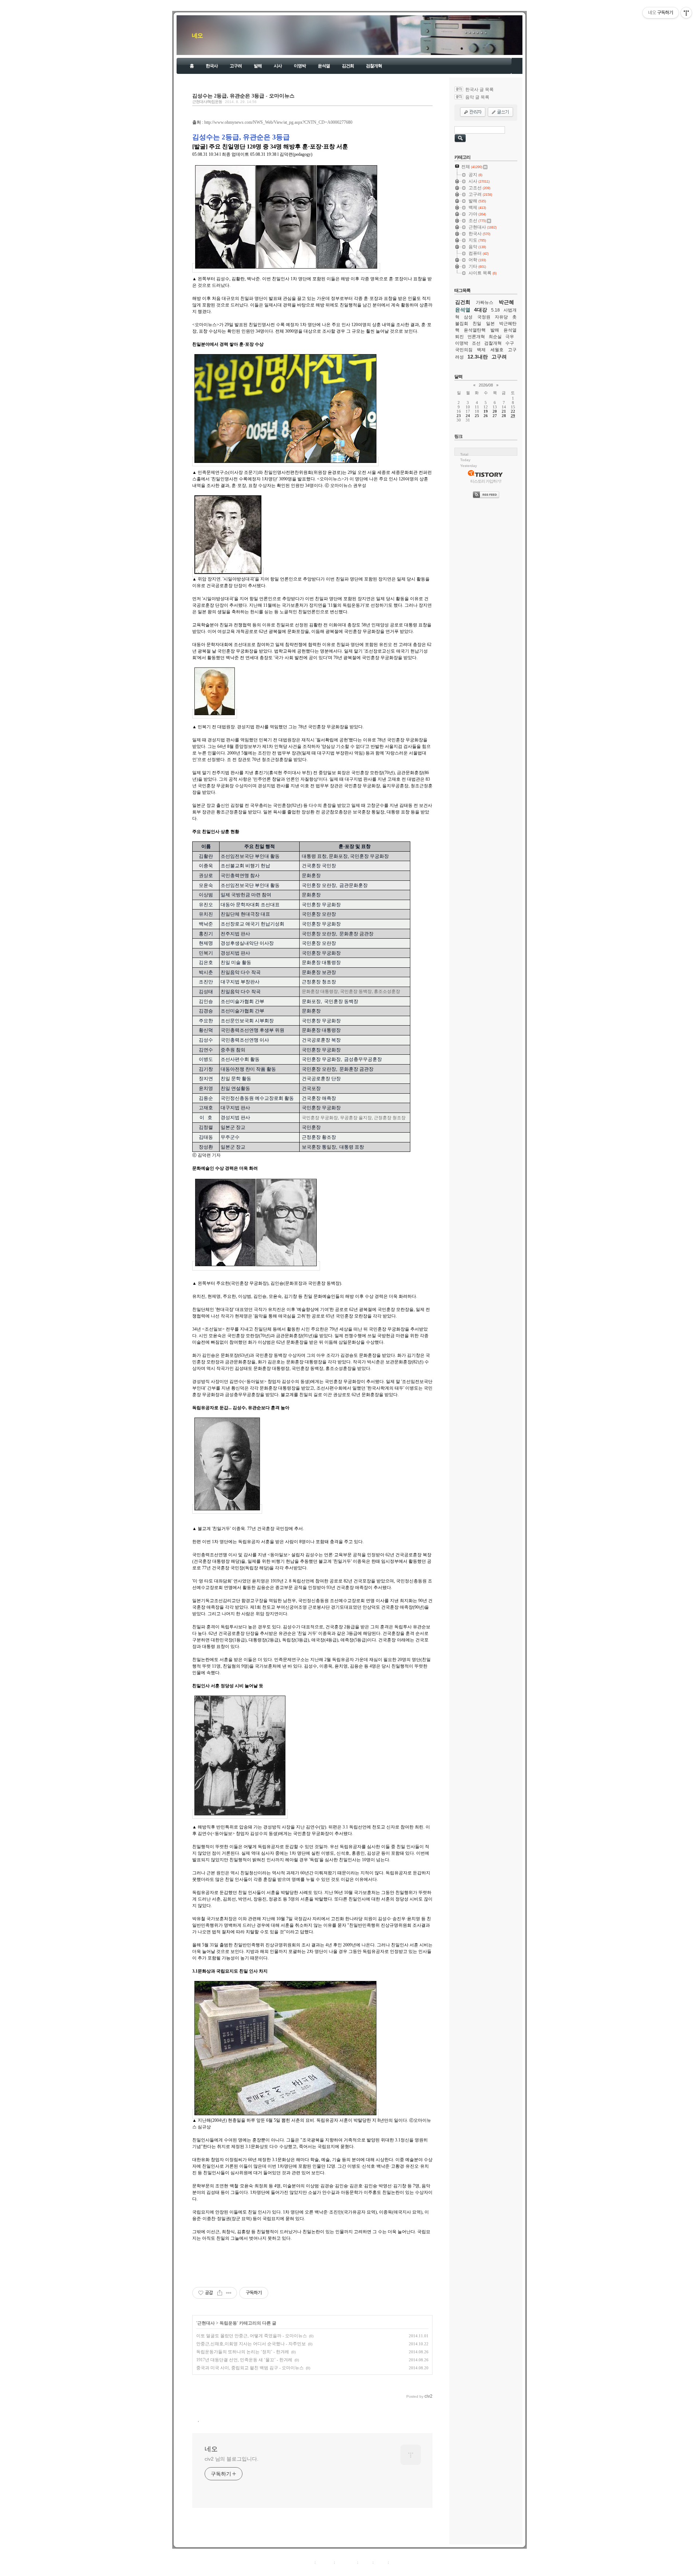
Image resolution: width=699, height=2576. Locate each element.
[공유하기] (220, 2293)
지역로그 (305, 2562)
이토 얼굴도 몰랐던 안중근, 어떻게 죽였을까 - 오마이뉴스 (252, 2336)
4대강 (481, 310)
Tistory (390, 2570)
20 (495, 411)
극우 (510, 337)
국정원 (484, 317)
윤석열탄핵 (475, 330)
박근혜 (506, 302)
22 (513, 411)
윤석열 (324, 66)
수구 (510, 343)
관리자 (381, 2562)
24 (468, 416)
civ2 (307, 2570)
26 (486, 416)
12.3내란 (478, 357)
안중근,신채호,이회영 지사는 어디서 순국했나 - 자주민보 (251, 2344)
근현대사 (206, 2323)
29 (513, 416)
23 (459, 416)
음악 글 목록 (477, 97)
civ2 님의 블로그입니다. (232, 2459)
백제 (481, 350)
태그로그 (325, 2562)
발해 (258, 66)
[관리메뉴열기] (686, 13)
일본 (490, 324)
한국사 (212, 66)
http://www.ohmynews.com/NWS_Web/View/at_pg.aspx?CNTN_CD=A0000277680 (278, 122)
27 (495, 416)
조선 (476, 343)
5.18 (495, 310)
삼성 (468, 317)
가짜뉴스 (485, 302)
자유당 (501, 317)
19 (486, 411)
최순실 (495, 337)
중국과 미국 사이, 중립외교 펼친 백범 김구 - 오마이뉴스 (250, 2368)
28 (504, 416)
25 (477, 416)
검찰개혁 (374, 66)
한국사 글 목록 (479, 90)
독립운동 (228, 2323)
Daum (353, 2570)
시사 (278, 66)
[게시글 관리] (229, 2293)
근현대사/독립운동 (207, 102)
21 (504, 411)
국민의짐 (464, 350)
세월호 (497, 350)
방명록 (365, 2562)
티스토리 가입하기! (486, 481)
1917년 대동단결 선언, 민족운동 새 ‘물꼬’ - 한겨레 (244, 2360)
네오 (197, 35)
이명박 (300, 66)
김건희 (348, 66)
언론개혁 (476, 337)
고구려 (236, 66)
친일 (477, 324)
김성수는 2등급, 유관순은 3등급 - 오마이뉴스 (243, 96)
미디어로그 (346, 2562)
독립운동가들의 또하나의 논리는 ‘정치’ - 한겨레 (243, 2352)
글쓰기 (396, 2562)
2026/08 (486, 385)
